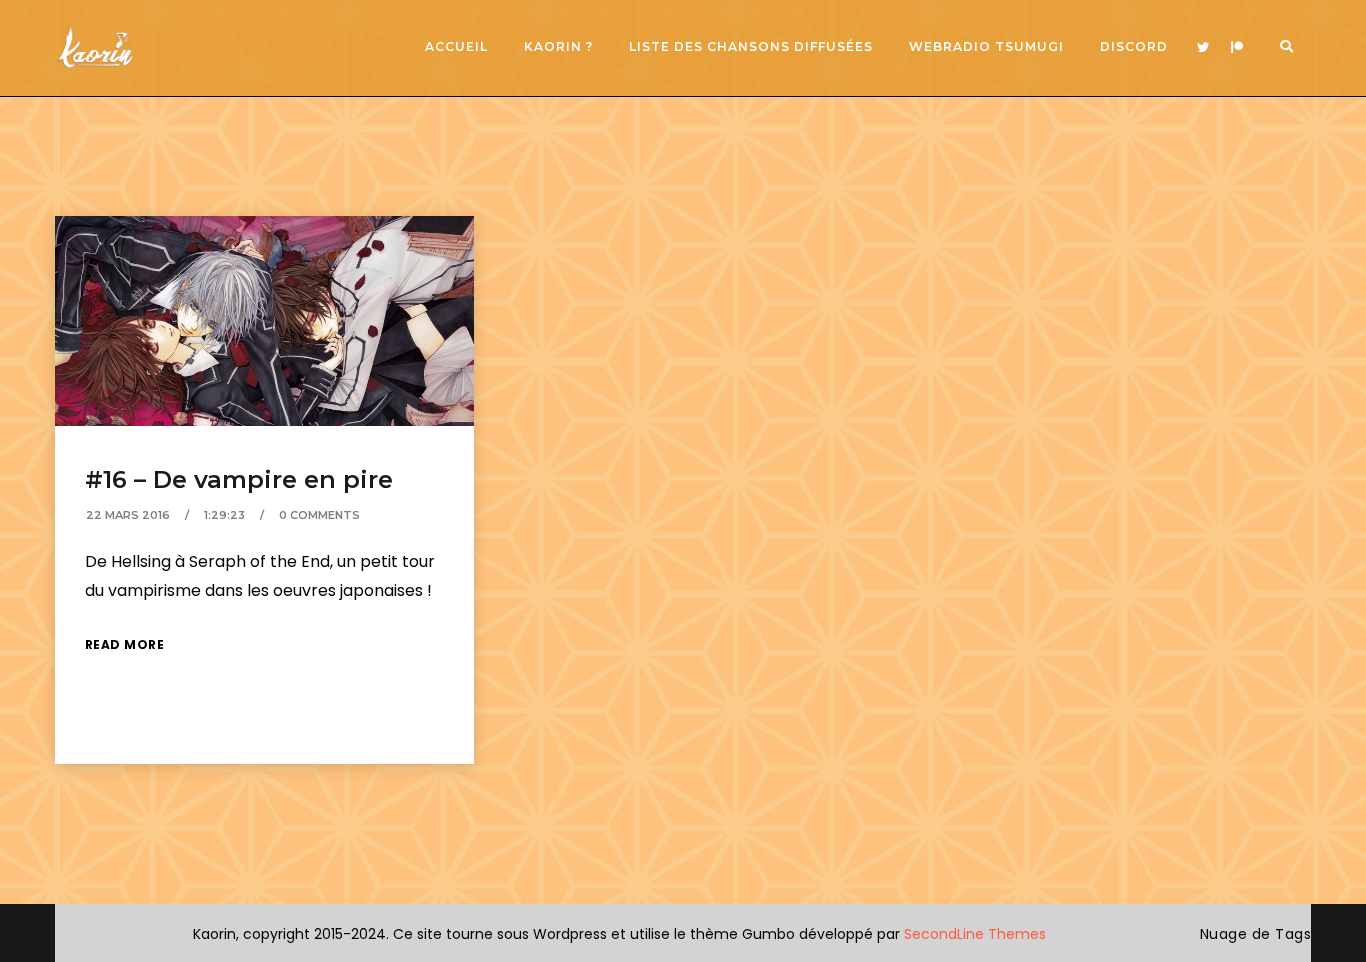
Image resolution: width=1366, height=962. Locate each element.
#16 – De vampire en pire (239, 479)
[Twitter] (1203, 48)
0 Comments (319, 515)
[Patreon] (1237, 48)
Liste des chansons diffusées (751, 46)
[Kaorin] (95, 47)
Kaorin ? (558, 46)
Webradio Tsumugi (986, 46)
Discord (1134, 46)
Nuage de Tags (1256, 934)
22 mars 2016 (128, 515)
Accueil (456, 46)
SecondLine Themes (975, 934)
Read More (125, 644)
